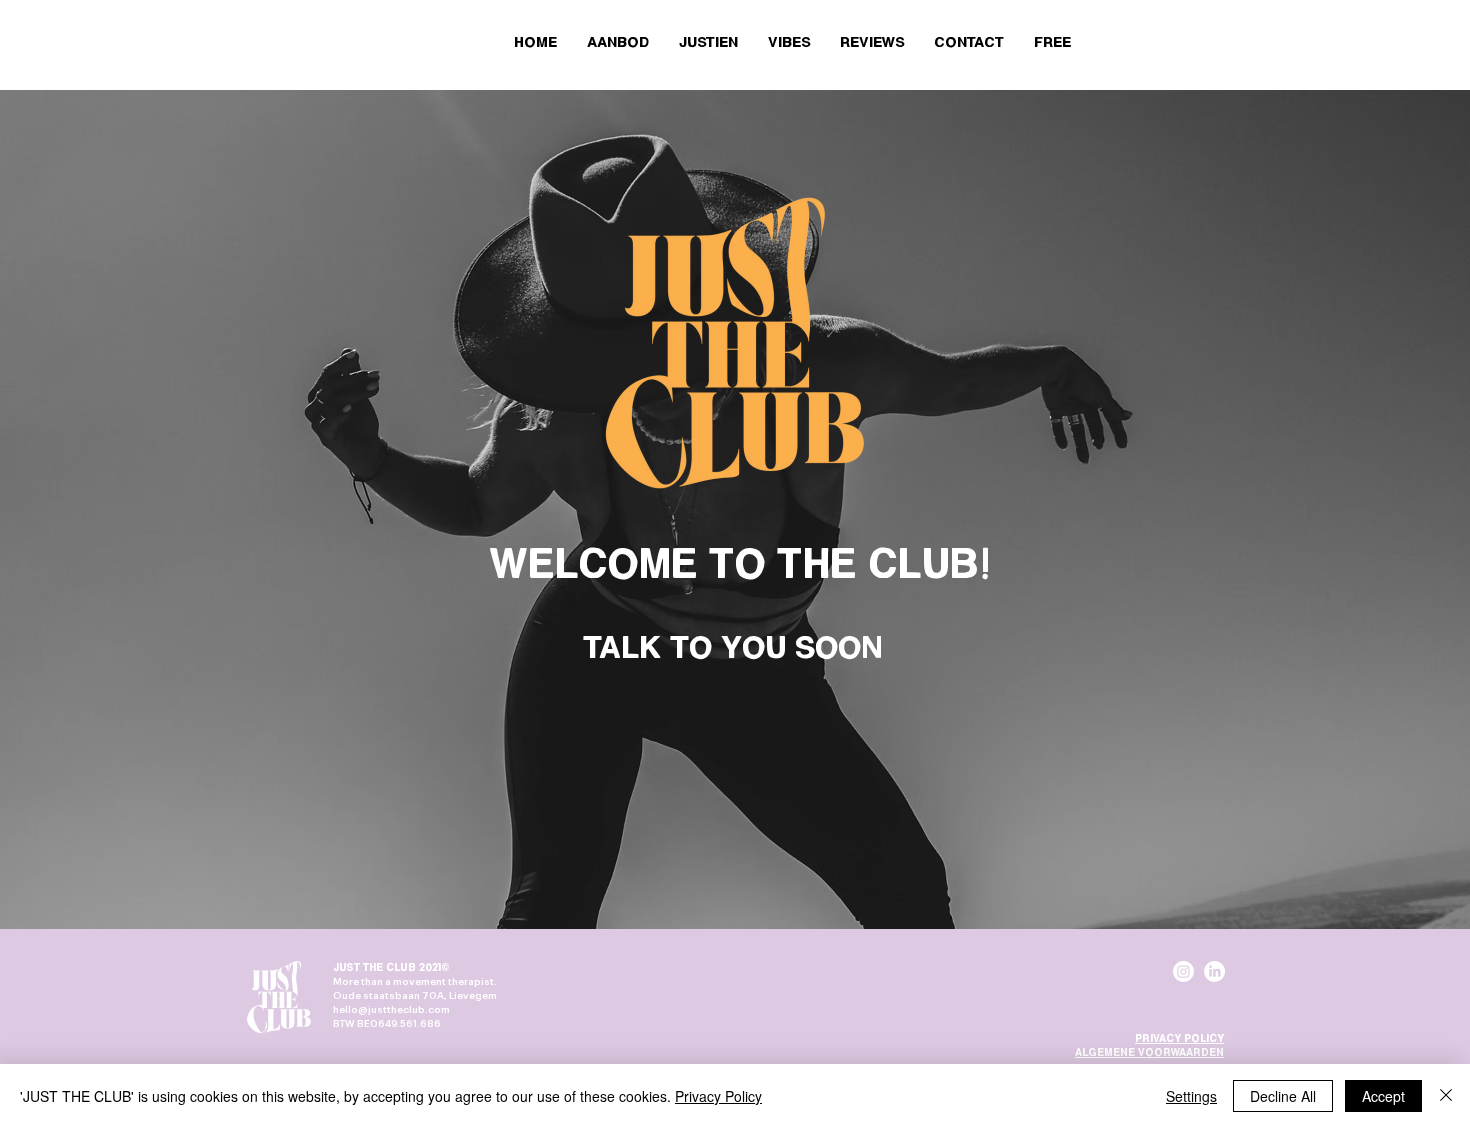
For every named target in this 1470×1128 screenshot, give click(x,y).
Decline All (1283, 1096)
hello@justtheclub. (380, 1010)
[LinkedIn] (1214, 971)
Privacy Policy (718, 1096)
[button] (1052, 43)
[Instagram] (1183, 971)
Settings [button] (1191, 1096)
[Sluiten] (1446, 1096)
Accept (1383, 1096)
